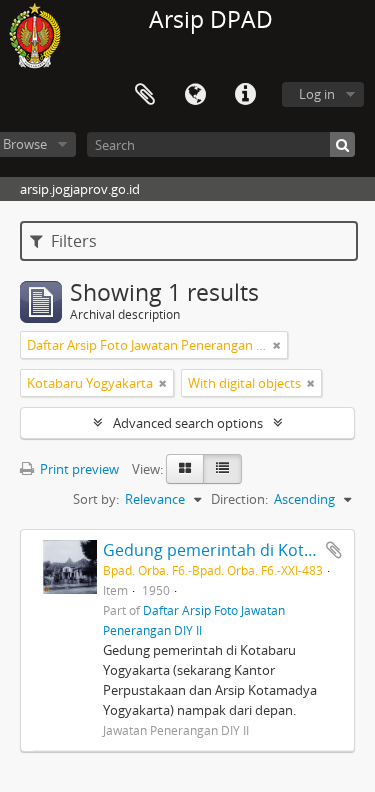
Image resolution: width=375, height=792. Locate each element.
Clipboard (145, 95)
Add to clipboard (334, 550)
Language (195, 95)
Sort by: (96, 499)
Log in (317, 94)
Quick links (245, 95)
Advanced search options (188, 423)
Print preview (78, 469)
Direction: (239, 499)
